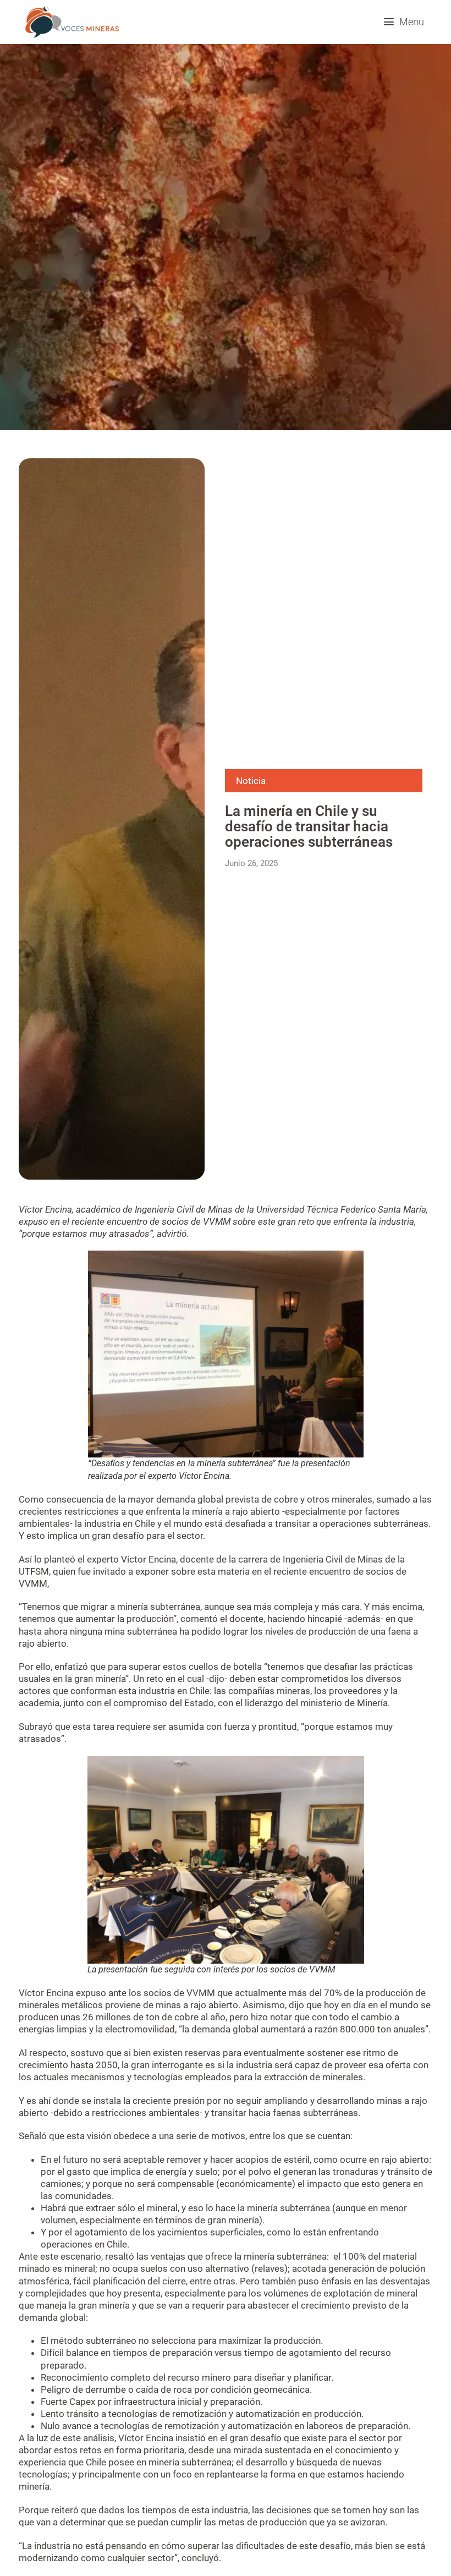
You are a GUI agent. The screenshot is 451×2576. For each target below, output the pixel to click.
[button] (404, 22)
